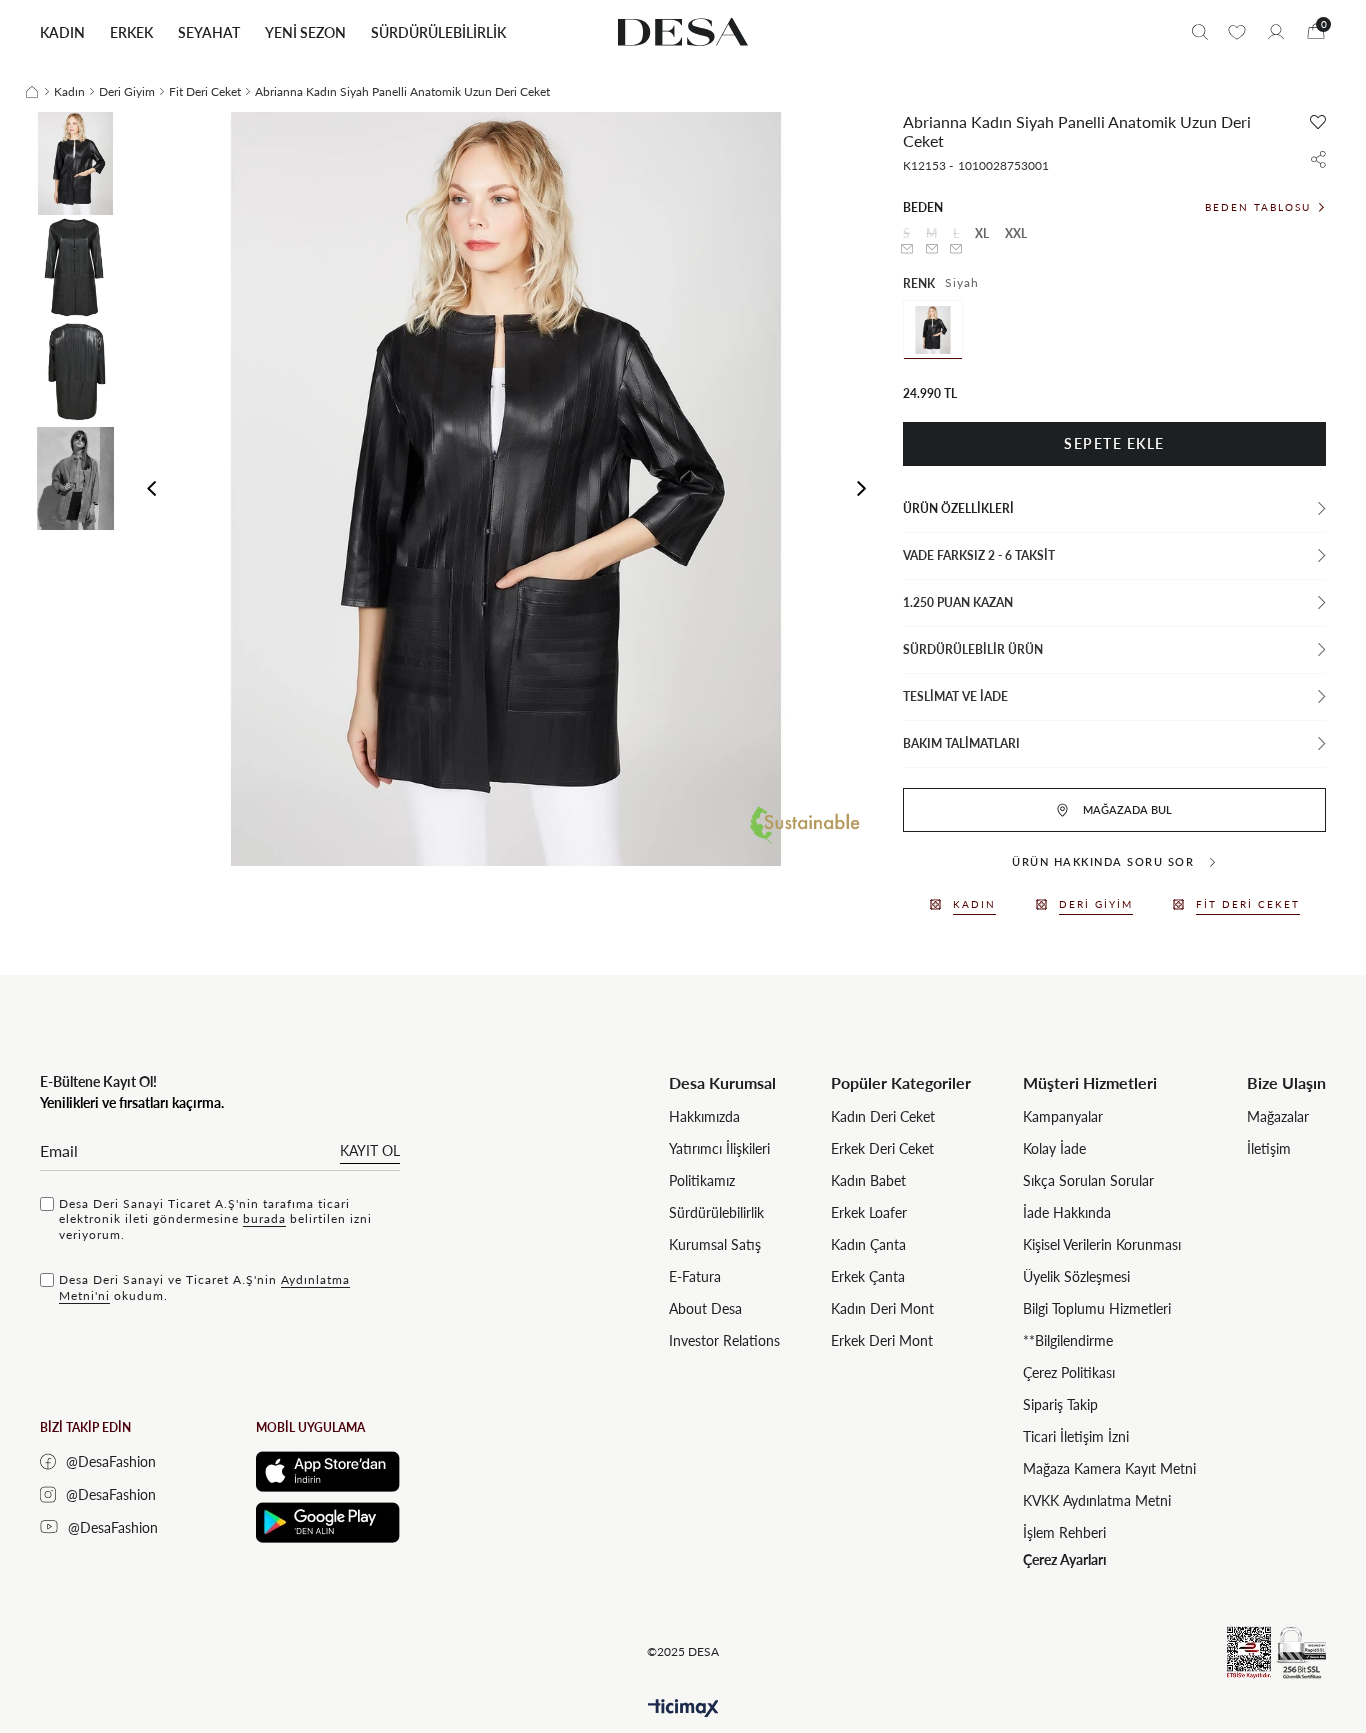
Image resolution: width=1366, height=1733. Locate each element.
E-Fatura (695, 1276)
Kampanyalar (1063, 1116)
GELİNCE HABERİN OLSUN (906, 249)
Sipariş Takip (1060, 1404)
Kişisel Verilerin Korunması (1102, 1244)
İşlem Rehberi (1064, 1532)
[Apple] (328, 1471)
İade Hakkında (1067, 1212)
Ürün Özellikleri (958, 508)
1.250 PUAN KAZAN (958, 602)
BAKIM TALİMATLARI (961, 743)
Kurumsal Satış (715, 1244)
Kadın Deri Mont (882, 1308)
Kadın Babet (868, 1180)
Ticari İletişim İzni (1076, 1436)
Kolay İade (1054, 1148)
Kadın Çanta (868, 1244)
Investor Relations (724, 1340)
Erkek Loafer (869, 1212)
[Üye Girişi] (1276, 32)
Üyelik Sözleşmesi (1076, 1276)
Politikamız (702, 1180)
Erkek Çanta (868, 1276)
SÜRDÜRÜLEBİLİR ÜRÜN (973, 649)
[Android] (328, 1522)
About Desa (705, 1308)
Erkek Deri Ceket (882, 1148)
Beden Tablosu (1258, 207)
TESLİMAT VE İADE (955, 696)
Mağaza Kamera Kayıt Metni (1109, 1468)
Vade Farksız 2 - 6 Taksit (979, 555)
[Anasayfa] (32, 92)
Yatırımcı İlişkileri (719, 1148)
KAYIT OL (370, 1150)
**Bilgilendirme (1068, 1340)
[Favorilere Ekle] (1318, 122)
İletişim (1269, 1148)
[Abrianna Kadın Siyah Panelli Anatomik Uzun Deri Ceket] (933, 330)
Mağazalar (1278, 1116)
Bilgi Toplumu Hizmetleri (1097, 1308)
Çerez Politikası (1069, 1372)
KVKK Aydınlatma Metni (1097, 1500)
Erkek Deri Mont (882, 1340)
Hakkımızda (704, 1116)
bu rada (264, 1218)
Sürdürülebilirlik (716, 1212)
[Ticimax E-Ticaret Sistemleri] (683, 1708)
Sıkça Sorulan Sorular (1088, 1180)
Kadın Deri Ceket (883, 1116)
